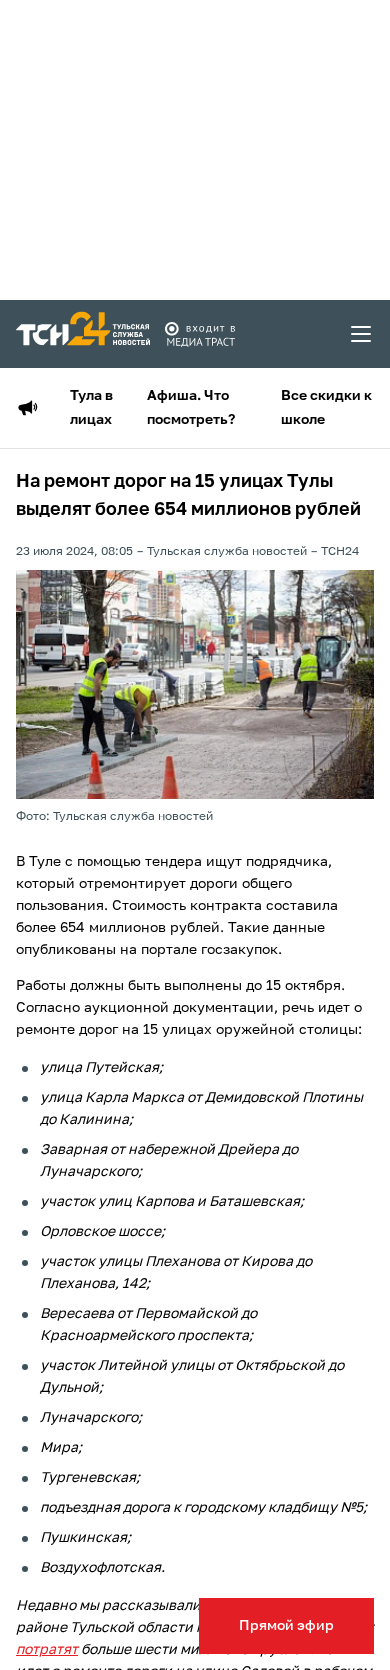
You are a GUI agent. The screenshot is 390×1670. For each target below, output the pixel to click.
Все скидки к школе (326, 408)
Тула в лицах (91, 408)
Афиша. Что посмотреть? (191, 408)
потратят (47, 1650)
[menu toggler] (362, 334)
